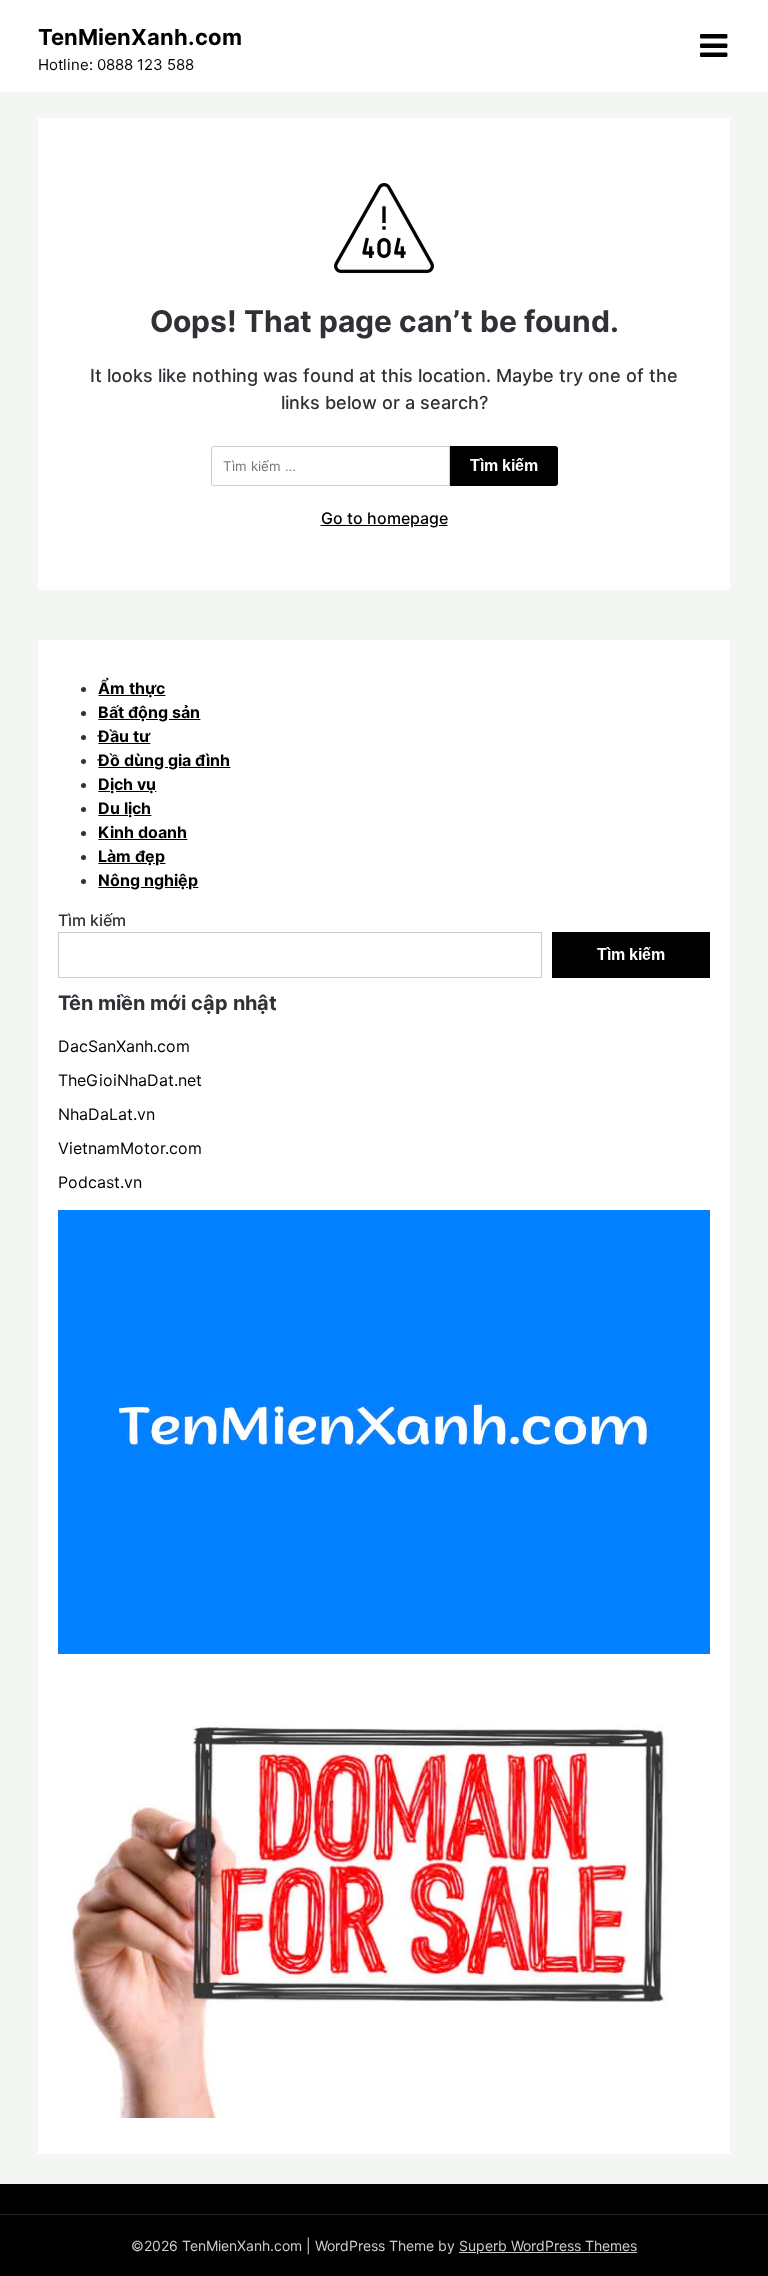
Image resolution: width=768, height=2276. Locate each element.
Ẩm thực (131, 688)
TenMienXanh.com (140, 37)
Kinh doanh (142, 832)
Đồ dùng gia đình (164, 760)
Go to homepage (384, 518)
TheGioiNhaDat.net (130, 1080)
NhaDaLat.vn (106, 1114)
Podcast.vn (100, 1182)
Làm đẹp (131, 856)
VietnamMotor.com (130, 1148)
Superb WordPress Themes (548, 2245)
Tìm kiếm (92, 920)
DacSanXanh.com (124, 1046)
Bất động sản (149, 712)
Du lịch (124, 808)
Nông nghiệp (148, 880)
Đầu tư (124, 736)
